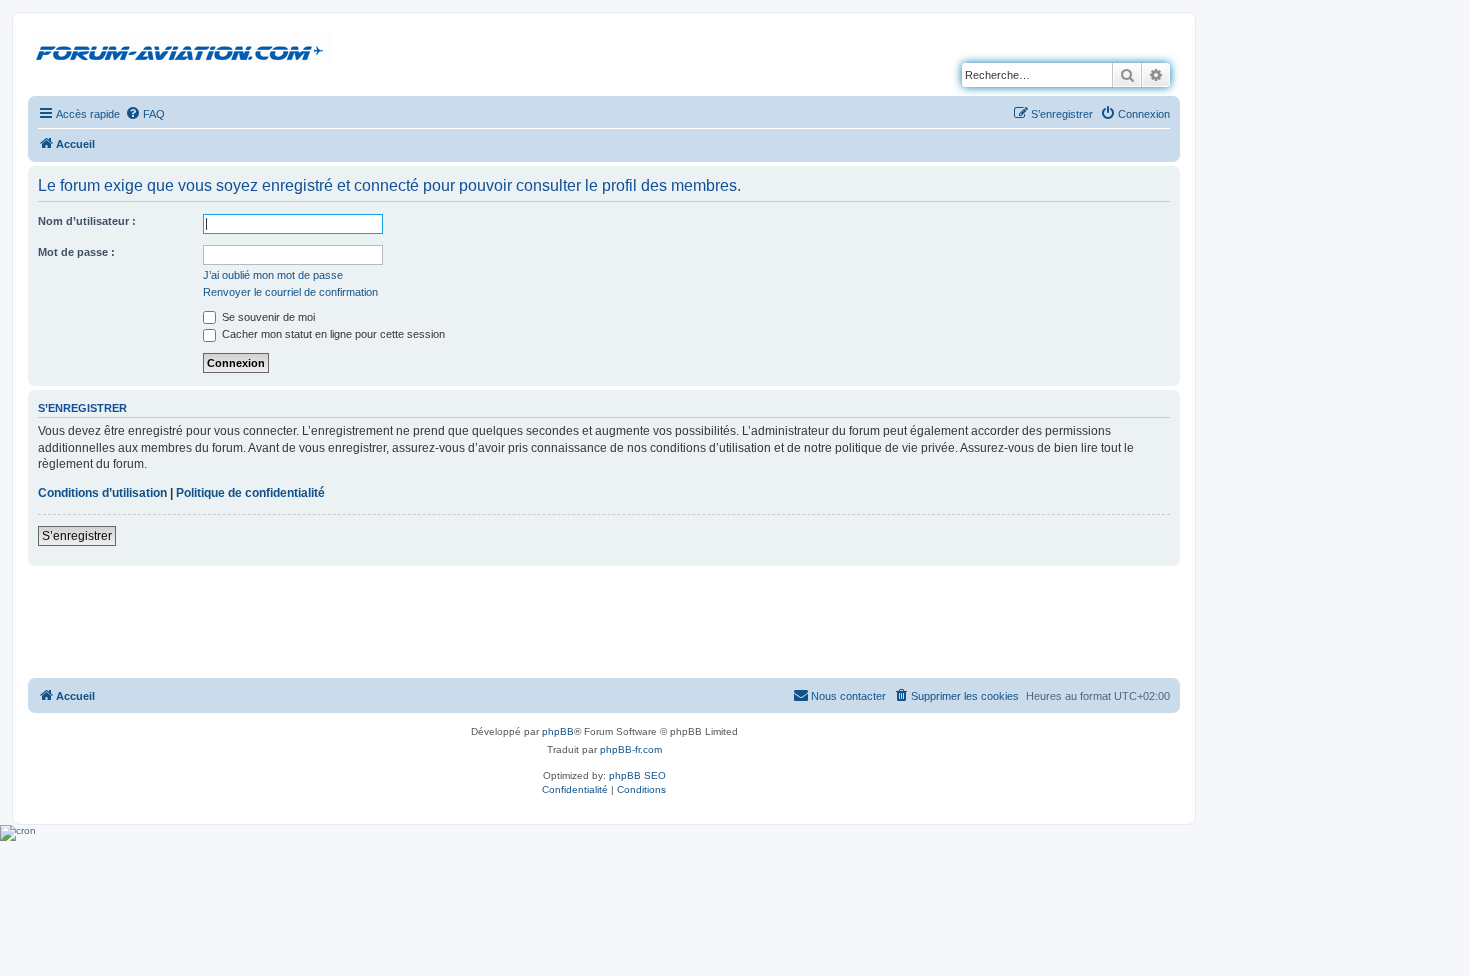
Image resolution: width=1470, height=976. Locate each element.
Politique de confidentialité (250, 493)
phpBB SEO (637, 775)
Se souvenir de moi (267, 317)
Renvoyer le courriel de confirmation (290, 292)
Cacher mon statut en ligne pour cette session (332, 334)
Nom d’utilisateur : (87, 221)
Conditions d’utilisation (102, 493)
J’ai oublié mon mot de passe (273, 275)
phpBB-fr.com (631, 749)
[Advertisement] (604, 621)
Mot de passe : (76, 252)
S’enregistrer (77, 536)
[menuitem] (145, 114)
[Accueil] (183, 49)
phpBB (558, 731)
